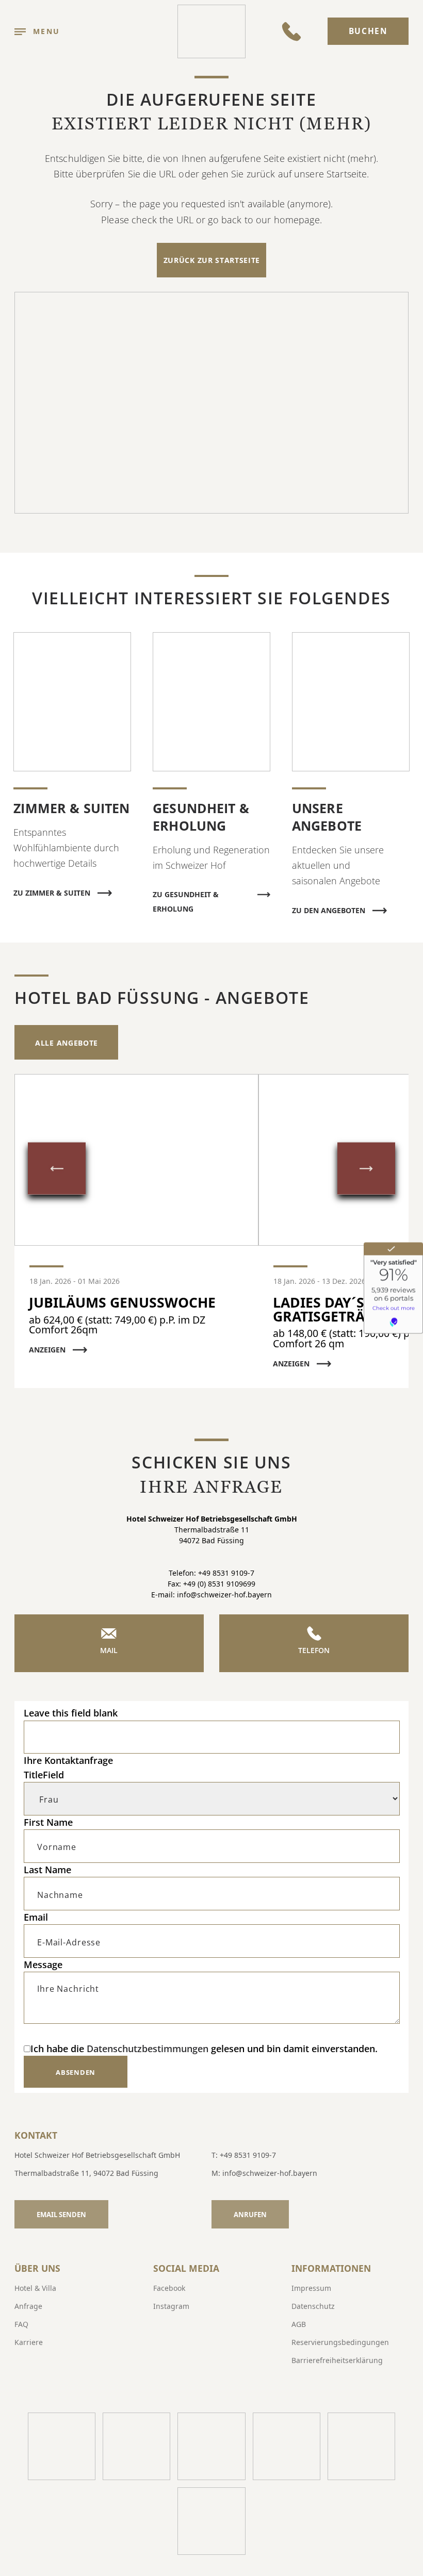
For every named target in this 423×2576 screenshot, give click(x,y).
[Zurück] (57, 1169)
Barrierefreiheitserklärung (337, 2360)
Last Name (47, 1870)
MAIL (109, 1650)
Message (43, 1964)
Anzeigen (47, 1350)
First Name (48, 1822)
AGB (299, 2324)
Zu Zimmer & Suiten (52, 893)
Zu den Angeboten (329, 910)
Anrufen (250, 2215)
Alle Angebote (67, 1043)
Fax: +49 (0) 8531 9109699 (211, 1584)
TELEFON (314, 1650)
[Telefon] (291, 31)
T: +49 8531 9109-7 (244, 2155)
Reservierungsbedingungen (340, 2342)
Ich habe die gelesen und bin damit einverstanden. (204, 2049)
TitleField (44, 1775)
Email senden (61, 2215)
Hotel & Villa (35, 2288)
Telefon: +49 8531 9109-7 (211, 1573)
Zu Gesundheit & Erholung (186, 896)
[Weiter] (366, 1169)
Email (36, 1917)
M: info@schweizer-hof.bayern (264, 2173)
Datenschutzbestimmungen (148, 2049)
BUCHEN (368, 31)
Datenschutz (313, 2306)
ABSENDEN (76, 2072)
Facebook (169, 2288)
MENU (46, 31)
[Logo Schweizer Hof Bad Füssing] (212, 31)
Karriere (29, 2342)
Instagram (171, 2306)
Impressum (311, 2288)
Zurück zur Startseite (212, 260)
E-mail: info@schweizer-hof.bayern (211, 1595)
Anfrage (28, 2306)
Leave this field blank (71, 1713)
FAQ (21, 2324)
